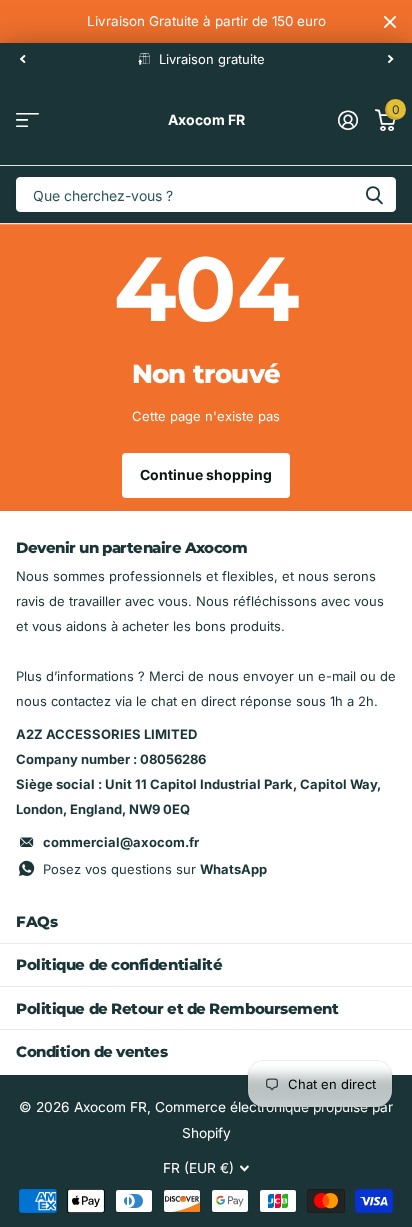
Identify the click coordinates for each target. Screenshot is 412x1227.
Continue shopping (206, 474)
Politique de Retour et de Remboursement (177, 1008)
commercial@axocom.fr (121, 842)
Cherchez (374, 194)
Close (390, 21)
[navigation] (22, 59)
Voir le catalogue (27, 120)
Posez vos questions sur (155, 869)
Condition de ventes (91, 1051)
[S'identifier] (347, 120)
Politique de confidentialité (119, 964)
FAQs (36, 921)
